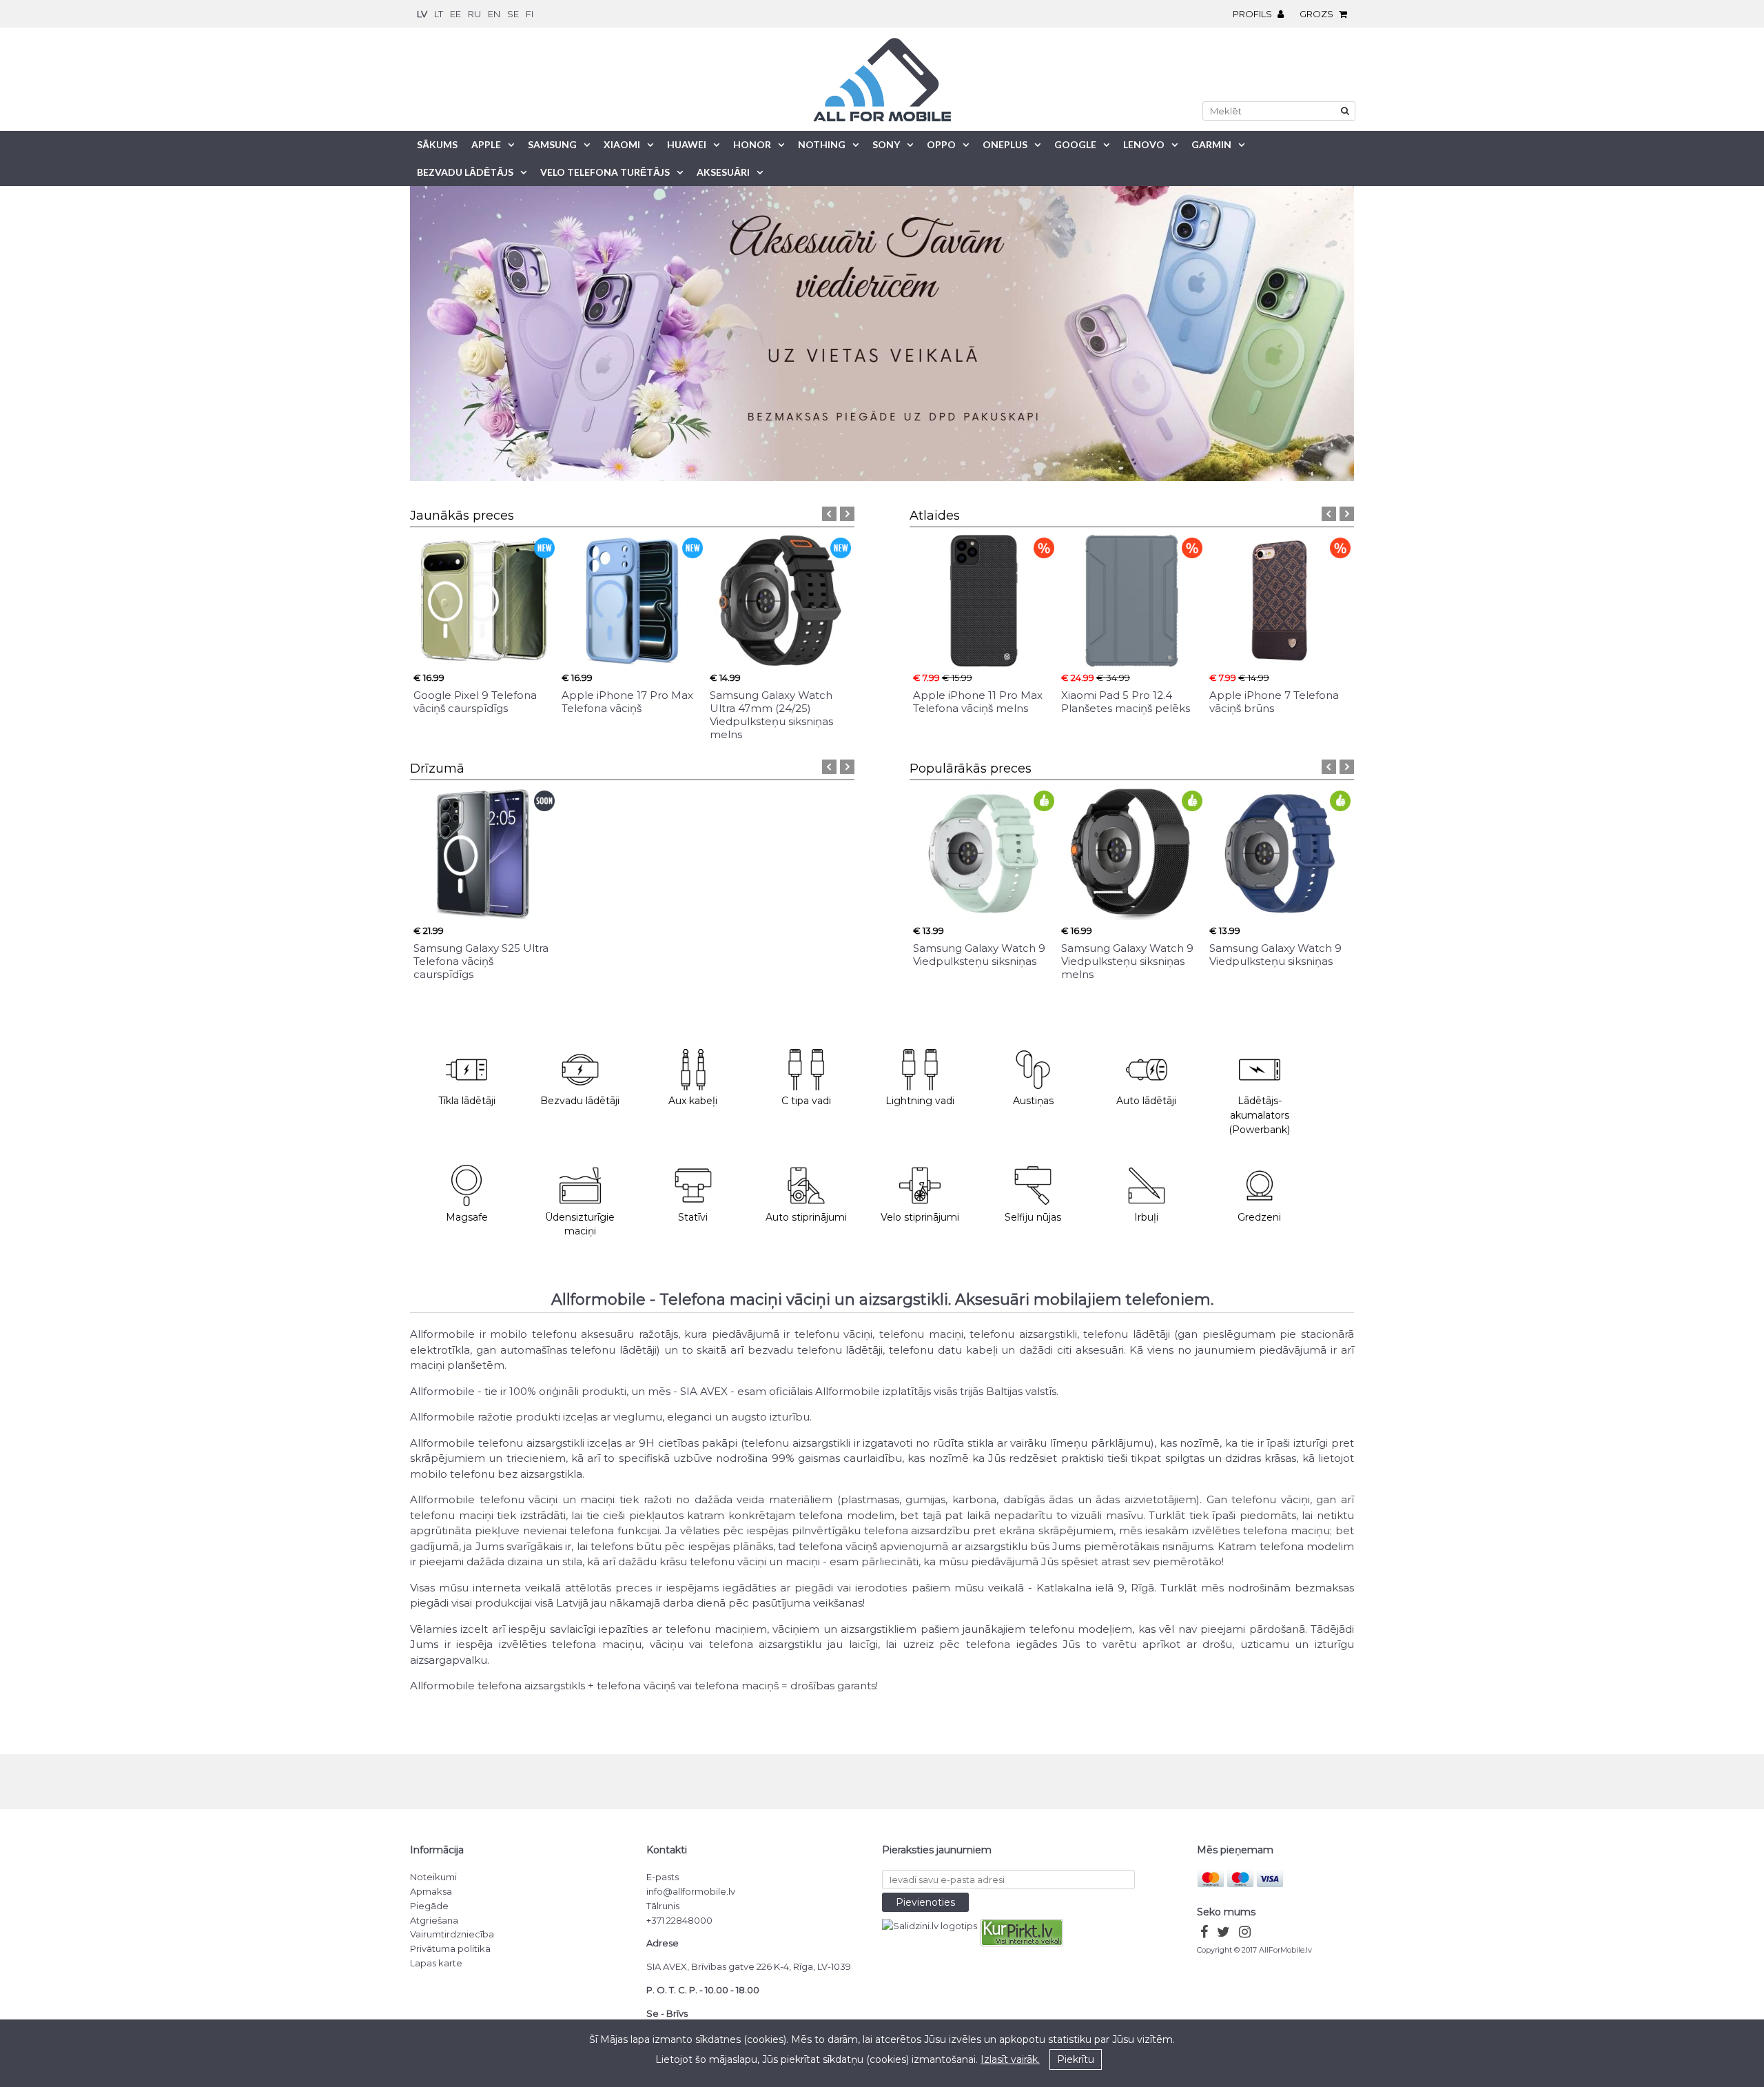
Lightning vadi (920, 1101)
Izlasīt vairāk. (1010, 2059)
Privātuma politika (450, 1948)
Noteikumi (433, 1877)
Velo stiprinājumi (920, 1217)
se (513, 14)
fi (530, 14)
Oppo (941, 144)
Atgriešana (434, 1920)
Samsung (552, 144)
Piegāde (429, 1906)
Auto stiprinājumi (806, 1217)
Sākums (437, 144)
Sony (886, 144)
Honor (752, 144)
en (494, 14)
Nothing (822, 144)
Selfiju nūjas (1033, 1217)
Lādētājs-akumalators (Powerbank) (1259, 1115)
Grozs (1317, 14)
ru (474, 14)
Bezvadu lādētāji (580, 1101)
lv (422, 14)
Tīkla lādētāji (467, 1101)
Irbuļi (1146, 1217)
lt (439, 14)
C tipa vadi (806, 1101)
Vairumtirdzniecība (452, 1934)
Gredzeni (1259, 1217)
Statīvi (693, 1217)
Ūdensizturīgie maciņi (580, 1224)
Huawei (687, 144)
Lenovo (1144, 144)
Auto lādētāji (1146, 1101)
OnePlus (1005, 144)
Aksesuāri (723, 172)
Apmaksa (431, 1891)
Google (1075, 144)
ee (455, 14)
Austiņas (1033, 1101)
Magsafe (467, 1217)
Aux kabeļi (693, 1101)
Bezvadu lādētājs (465, 172)
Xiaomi (622, 144)
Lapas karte (436, 1963)
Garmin (1211, 144)
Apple (486, 144)
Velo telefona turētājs (605, 172)
